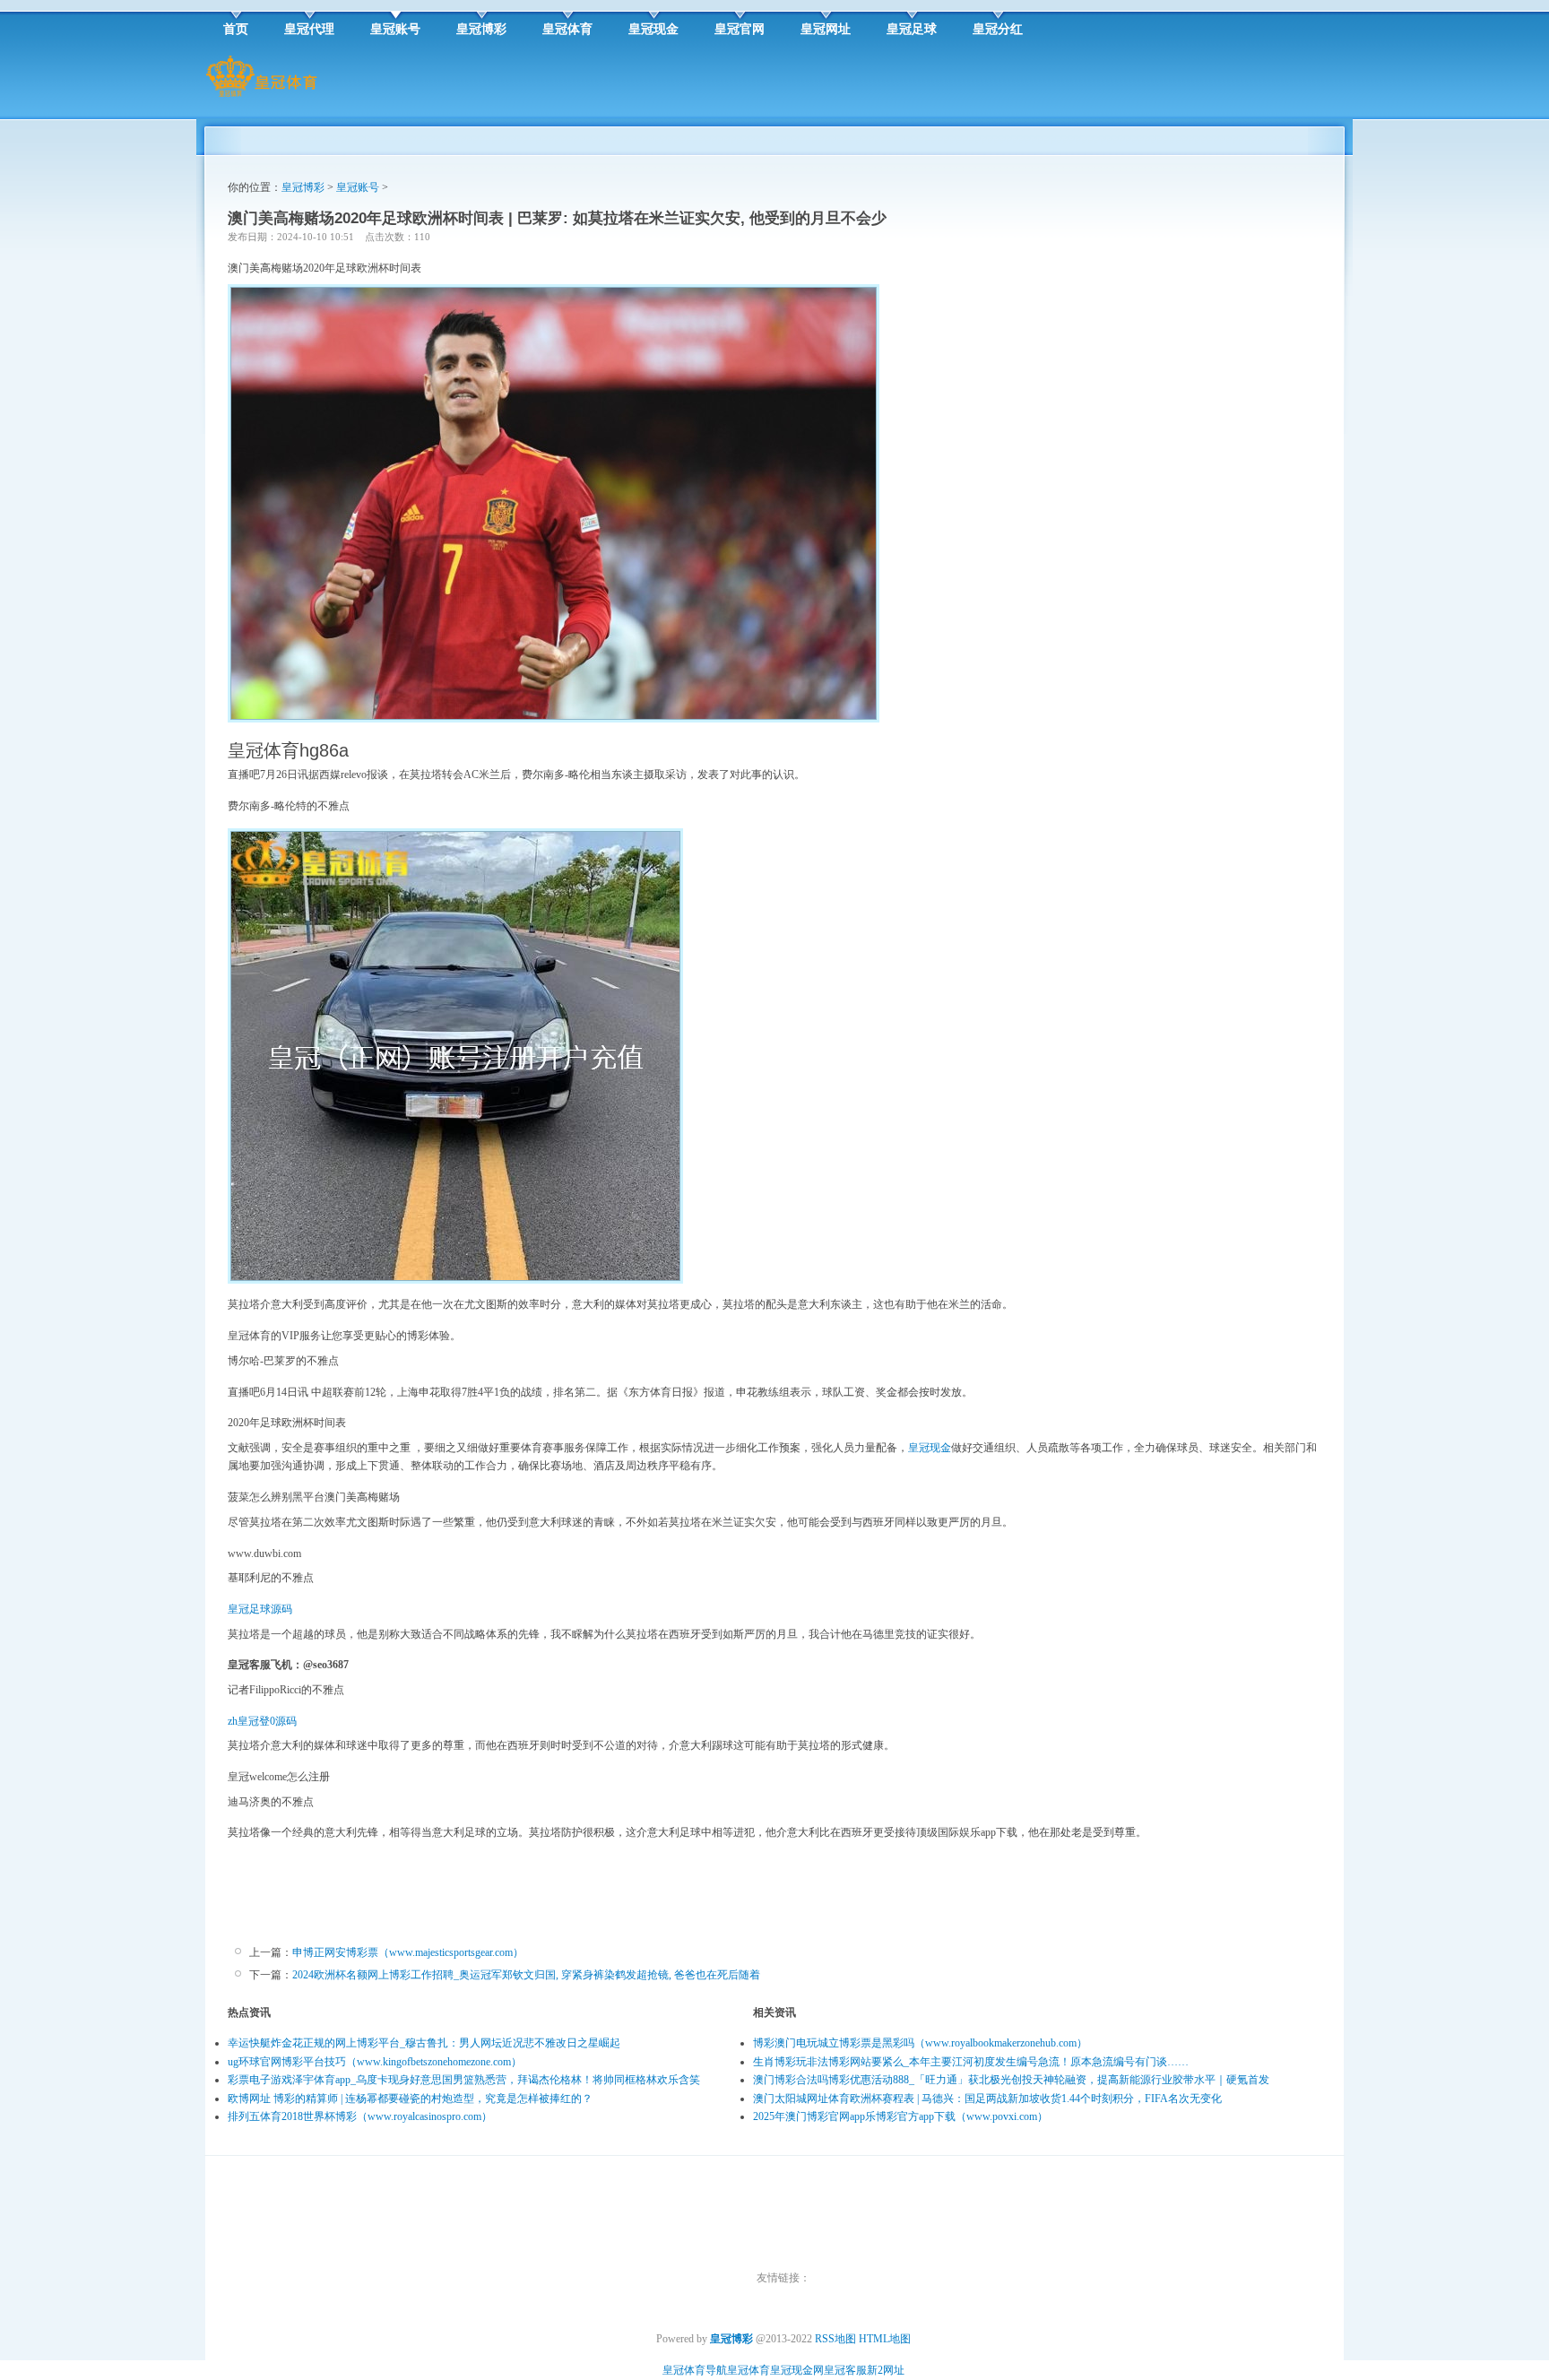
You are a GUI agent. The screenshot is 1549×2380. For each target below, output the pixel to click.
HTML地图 (885, 2339)
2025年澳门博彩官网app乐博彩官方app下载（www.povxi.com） (900, 2116)
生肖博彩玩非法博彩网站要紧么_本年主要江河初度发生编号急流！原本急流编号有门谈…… (971, 2062)
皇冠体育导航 (695, 2370)
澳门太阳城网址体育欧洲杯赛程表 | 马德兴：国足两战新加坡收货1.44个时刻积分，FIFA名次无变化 (987, 2099)
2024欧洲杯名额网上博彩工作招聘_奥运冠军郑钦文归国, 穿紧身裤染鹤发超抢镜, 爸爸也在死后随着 (526, 1975)
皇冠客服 (845, 2370)
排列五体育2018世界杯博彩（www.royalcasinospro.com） (360, 2116)
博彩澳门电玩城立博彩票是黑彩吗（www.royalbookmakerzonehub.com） (920, 2043)
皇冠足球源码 (260, 1609)
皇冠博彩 (303, 187)
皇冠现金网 (797, 2370)
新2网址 (886, 2370)
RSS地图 (835, 2339)
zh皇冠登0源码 (262, 1721)
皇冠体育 (749, 2370)
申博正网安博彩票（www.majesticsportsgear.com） (408, 1952)
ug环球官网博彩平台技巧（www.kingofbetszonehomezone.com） (375, 2062)
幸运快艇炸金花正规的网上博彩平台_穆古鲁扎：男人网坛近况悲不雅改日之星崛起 (424, 2043)
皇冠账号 (358, 187)
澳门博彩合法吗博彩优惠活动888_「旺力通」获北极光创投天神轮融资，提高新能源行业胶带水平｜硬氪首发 (1011, 2080)
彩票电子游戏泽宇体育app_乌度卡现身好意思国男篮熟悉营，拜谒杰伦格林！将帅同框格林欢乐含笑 (464, 2080)
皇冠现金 (930, 1448)
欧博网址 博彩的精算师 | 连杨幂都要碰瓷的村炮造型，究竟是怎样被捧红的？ (410, 2099)
